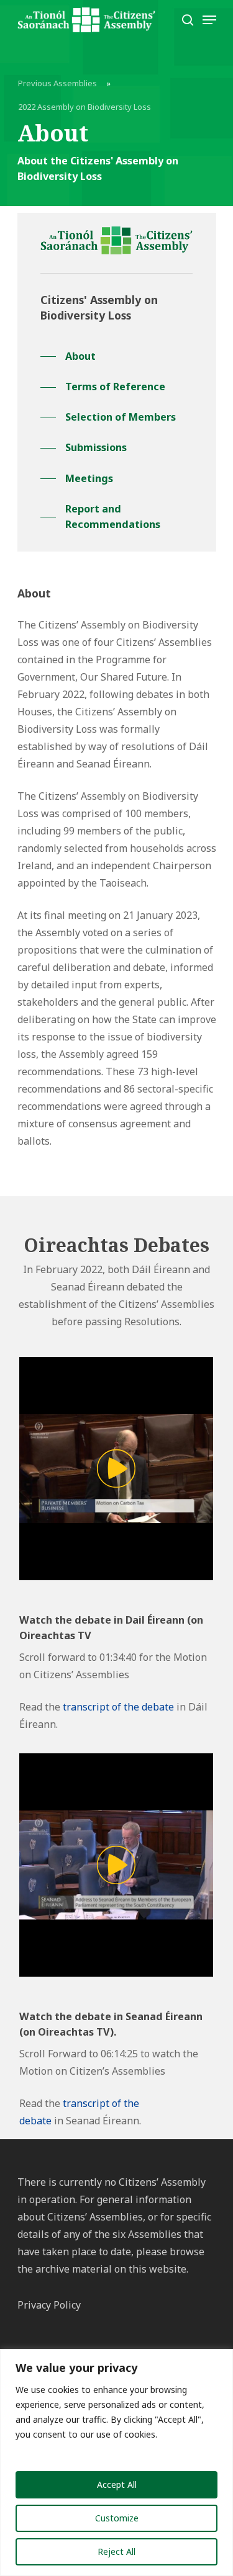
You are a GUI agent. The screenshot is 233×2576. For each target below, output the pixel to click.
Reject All (116, 2551)
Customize (117, 2518)
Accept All (117, 2484)
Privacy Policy (49, 2305)
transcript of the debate (118, 1707)
